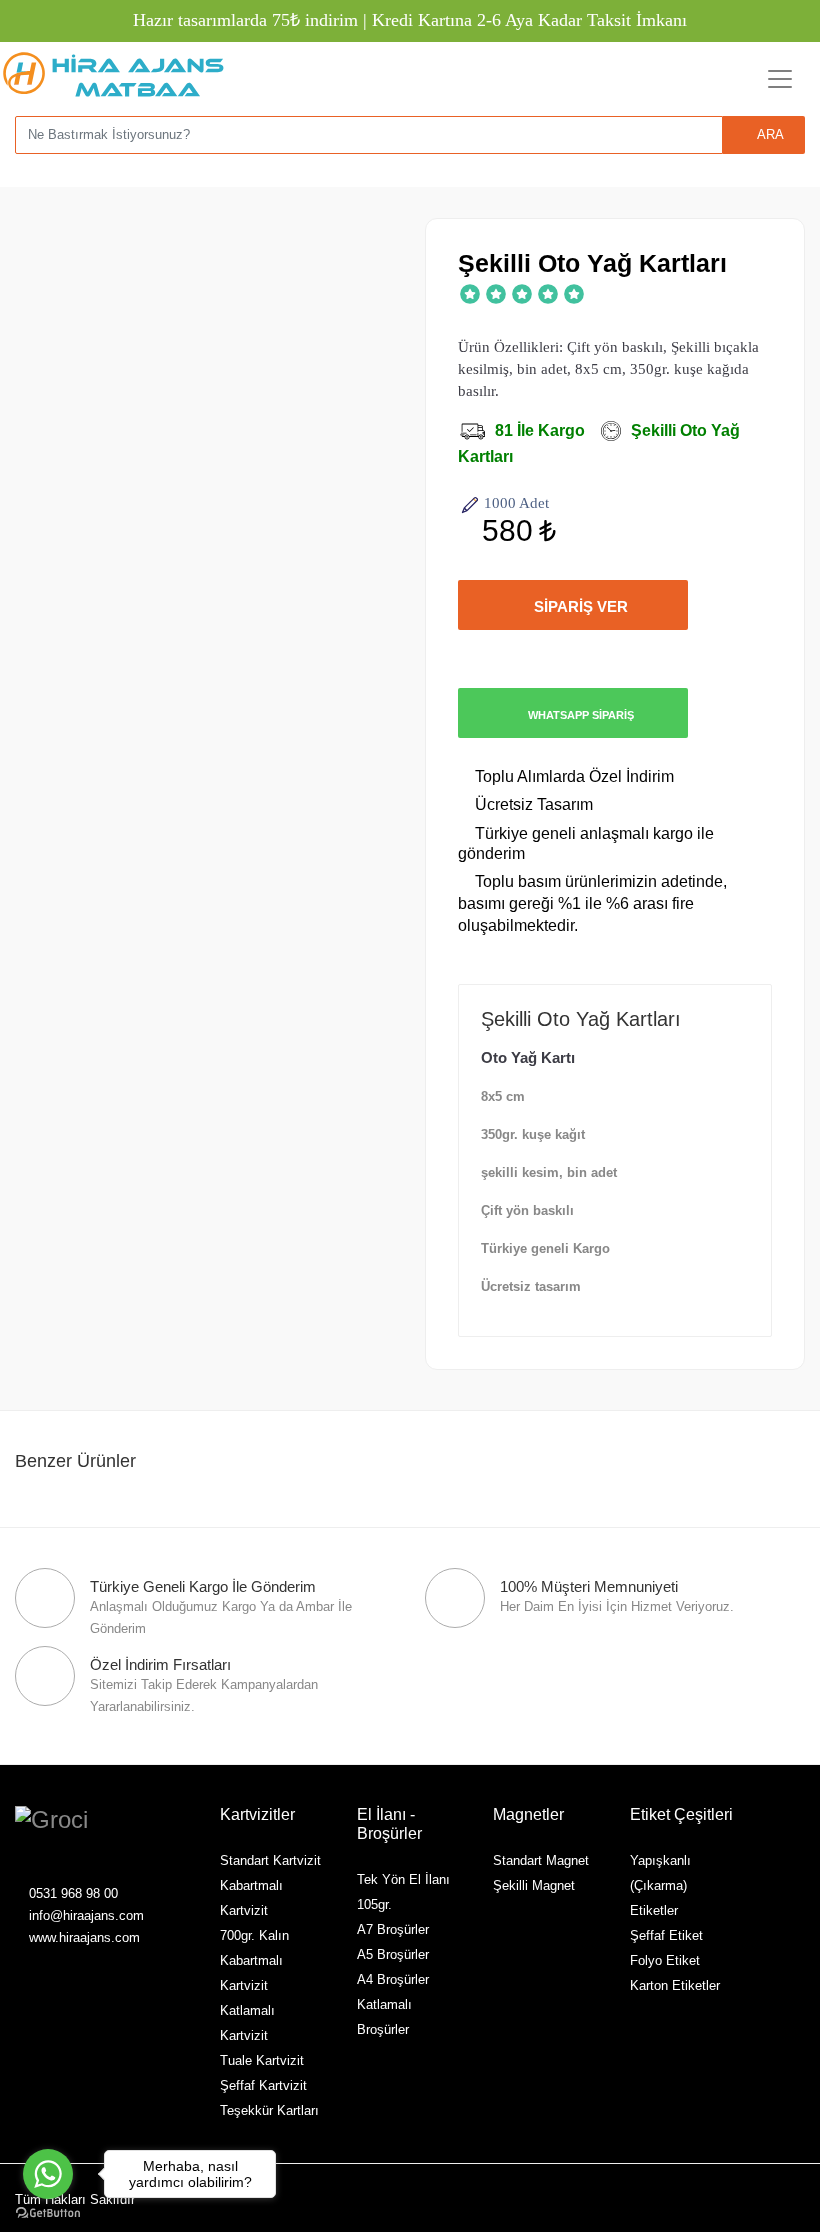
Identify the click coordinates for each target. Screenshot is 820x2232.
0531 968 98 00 (71, 1893)
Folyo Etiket (665, 1960)
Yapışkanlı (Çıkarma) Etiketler (660, 1885)
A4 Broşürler (393, 1979)
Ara (769, 134)
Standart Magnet (541, 1860)
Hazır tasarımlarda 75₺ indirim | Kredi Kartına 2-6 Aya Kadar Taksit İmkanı (410, 20)
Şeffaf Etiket (666, 1935)
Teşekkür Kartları (269, 2110)
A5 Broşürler (393, 1954)
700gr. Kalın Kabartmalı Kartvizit (254, 1960)
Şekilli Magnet (534, 1885)
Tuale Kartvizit (262, 2060)
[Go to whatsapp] (48, 2174)
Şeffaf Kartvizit (263, 2085)
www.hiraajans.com (82, 1937)
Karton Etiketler (675, 1985)
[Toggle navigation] (780, 79)
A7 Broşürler (393, 1929)
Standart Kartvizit (270, 1860)
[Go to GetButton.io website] (48, 2212)
